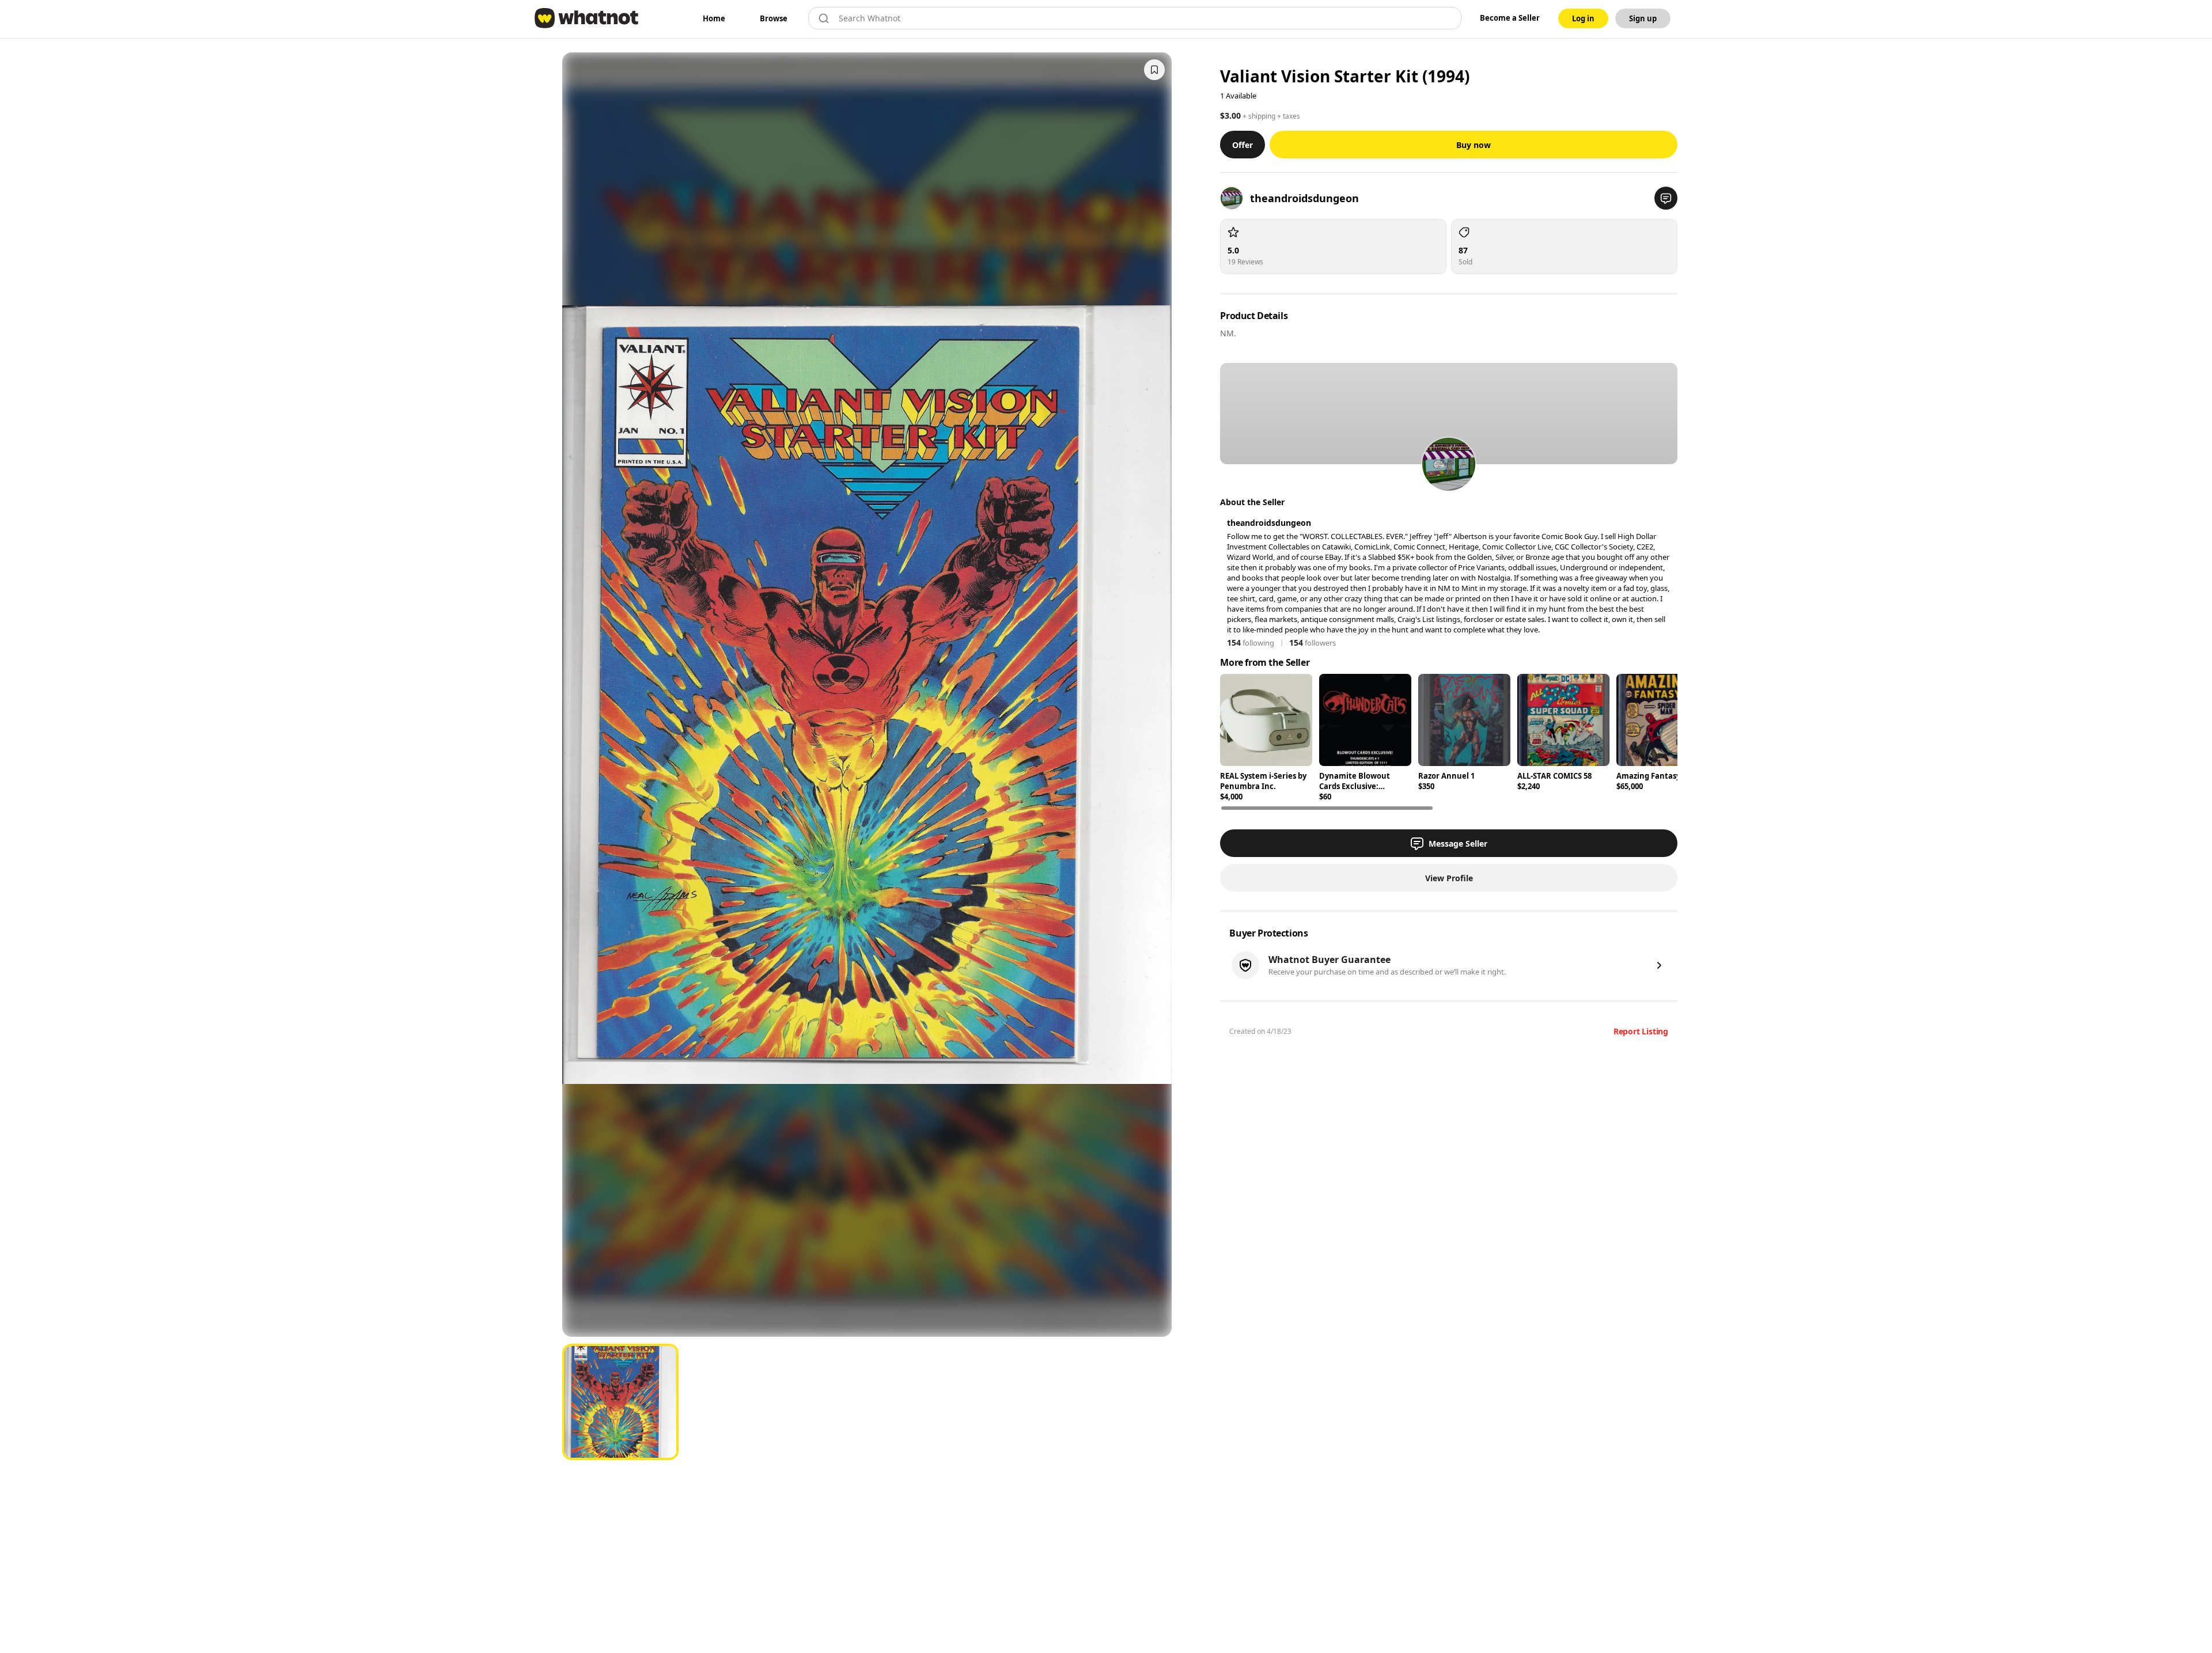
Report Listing (1641, 1031)
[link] (714, 18)
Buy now (1474, 145)
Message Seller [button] (1458, 843)
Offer (1243, 145)
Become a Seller (1510, 18)
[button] (1666, 198)
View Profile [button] (1449, 878)
